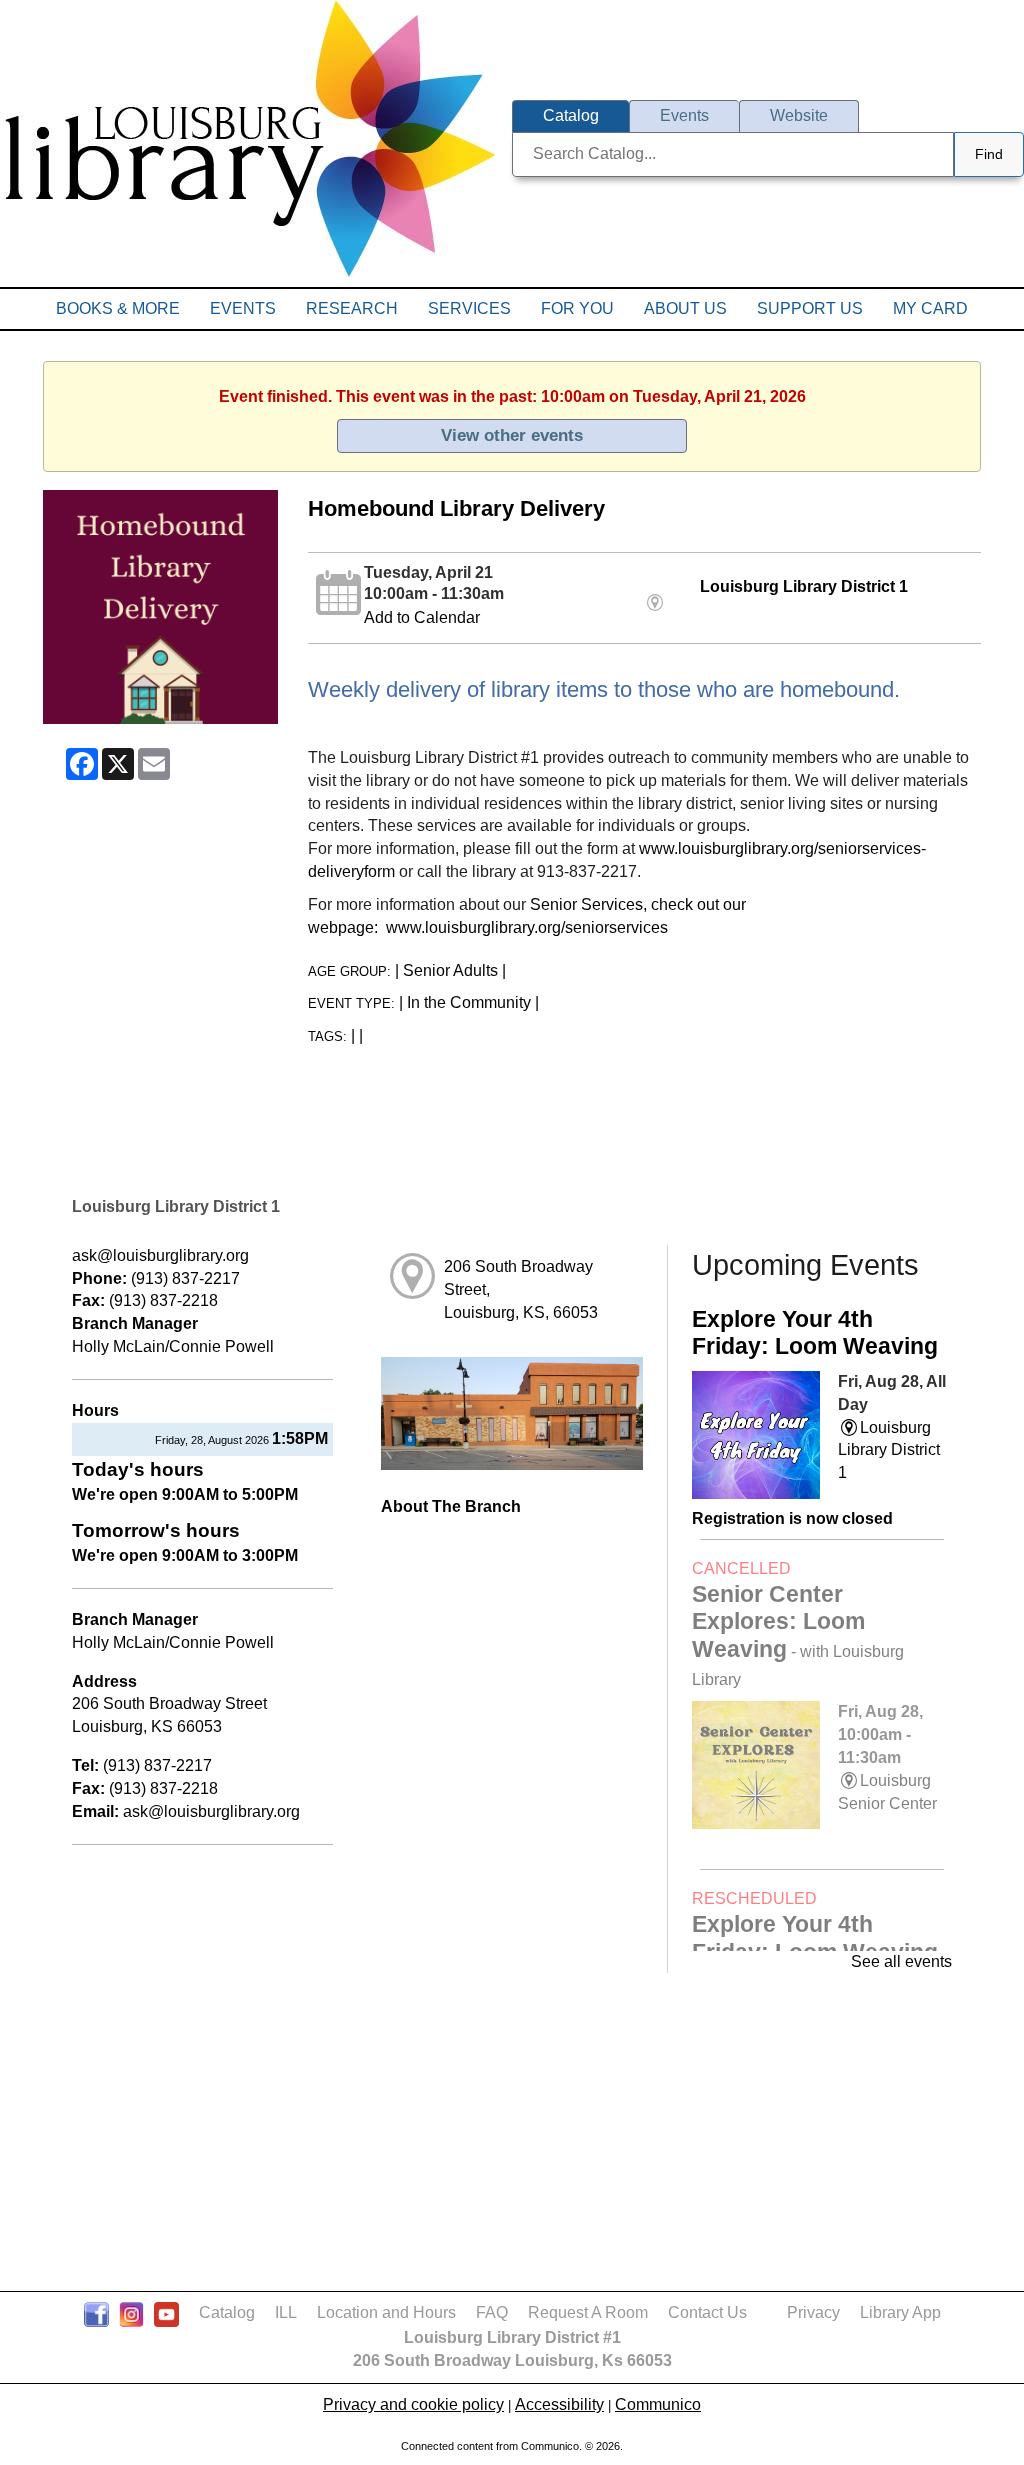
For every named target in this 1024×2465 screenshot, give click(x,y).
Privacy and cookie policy (413, 2404)
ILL (286, 2312)
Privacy (813, 2312)
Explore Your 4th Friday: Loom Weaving (815, 1333)
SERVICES (469, 308)
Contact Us (707, 2312)
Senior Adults (450, 970)
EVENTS (243, 308)
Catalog (227, 2312)
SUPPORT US (810, 308)
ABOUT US (685, 308)
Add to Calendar (422, 617)
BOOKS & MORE (118, 308)
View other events (512, 435)
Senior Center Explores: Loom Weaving (798, 1634)
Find (989, 154)
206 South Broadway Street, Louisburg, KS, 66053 (521, 1289)
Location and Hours (386, 2312)
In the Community (469, 1002)
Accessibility (559, 2404)
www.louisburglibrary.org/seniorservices (527, 927)
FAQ (492, 2312)
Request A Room (588, 2312)
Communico (658, 2404)
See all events (901, 1961)
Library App (900, 2312)
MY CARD (930, 308)
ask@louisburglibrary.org (160, 1255)
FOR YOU (577, 308)
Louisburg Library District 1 (804, 586)
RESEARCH (352, 308)
